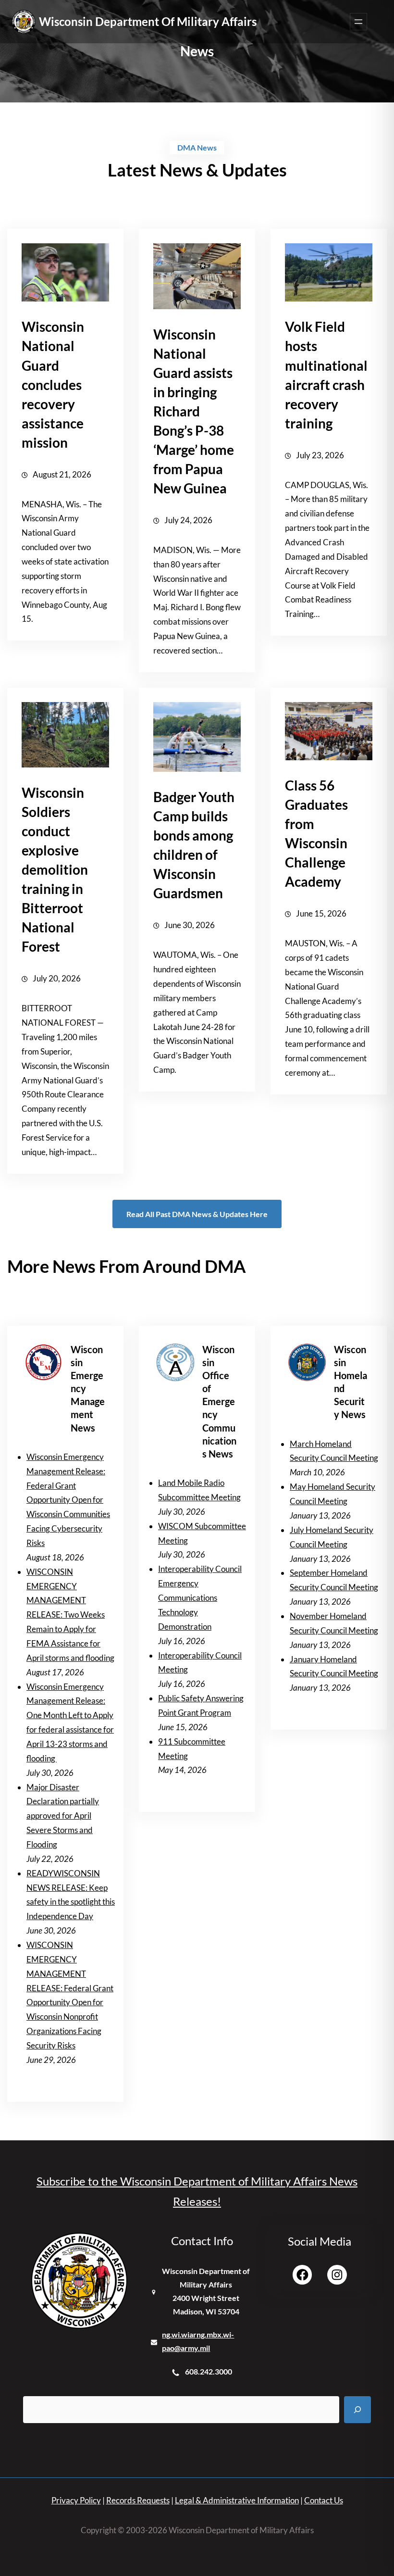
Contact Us (324, 2500)
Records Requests (138, 2500)
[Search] (357, 2410)
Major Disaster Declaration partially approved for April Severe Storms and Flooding (63, 1816)
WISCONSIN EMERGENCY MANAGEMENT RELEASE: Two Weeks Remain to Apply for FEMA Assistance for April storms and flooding (70, 1615)
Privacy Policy (76, 2500)
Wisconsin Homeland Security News (351, 1382)
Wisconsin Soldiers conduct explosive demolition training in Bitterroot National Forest (55, 869)
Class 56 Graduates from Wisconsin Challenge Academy (316, 833)
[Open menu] (358, 22)
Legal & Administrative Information (237, 2500)
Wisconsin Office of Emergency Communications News (219, 1402)
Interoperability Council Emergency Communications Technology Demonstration (200, 1597)
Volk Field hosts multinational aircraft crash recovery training (326, 375)
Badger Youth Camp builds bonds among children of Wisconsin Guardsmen (194, 845)
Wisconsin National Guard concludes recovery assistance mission (53, 384)
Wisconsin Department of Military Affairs (148, 21)
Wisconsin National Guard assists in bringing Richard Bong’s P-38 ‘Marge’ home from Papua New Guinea (194, 411)
